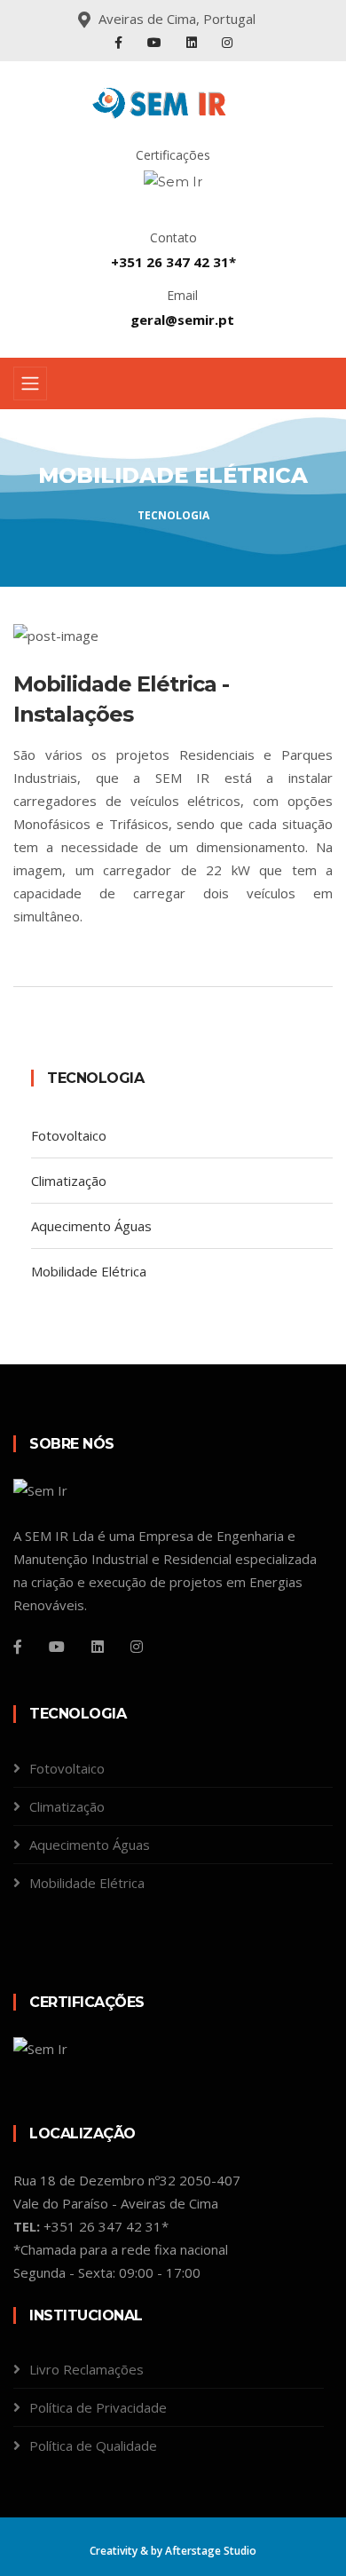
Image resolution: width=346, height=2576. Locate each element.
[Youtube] (57, 1647)
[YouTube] (156, 42)
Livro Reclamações (86, 2369)
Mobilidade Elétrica (89, 1271)
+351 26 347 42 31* (173, 262)
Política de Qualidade (93, 2446)
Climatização (69, 1181)
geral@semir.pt (182, 320)
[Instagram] (227, 42)
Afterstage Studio (211, 2551)
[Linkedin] (98, 1647)
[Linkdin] (193, 42)
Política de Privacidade (98, 2407)
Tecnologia (173, 515)
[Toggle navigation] (30, 383)
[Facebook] (120, 42)
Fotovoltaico (69, 1135)
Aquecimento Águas (91, 1226)
